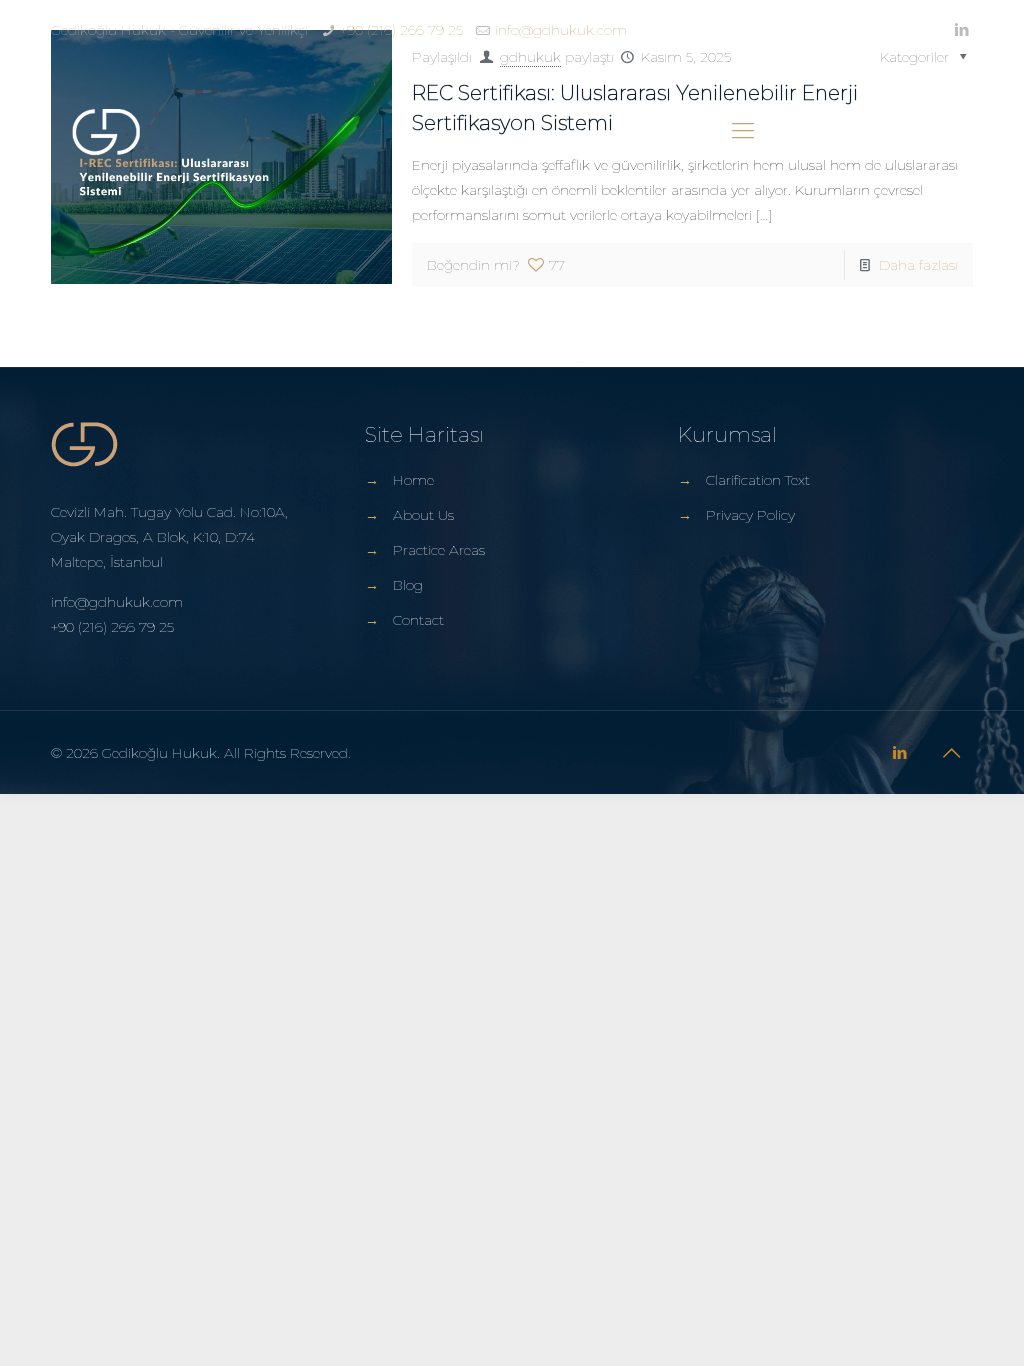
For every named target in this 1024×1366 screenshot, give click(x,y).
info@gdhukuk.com (561, 30)
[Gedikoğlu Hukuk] (106, 131)
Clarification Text (758, 480)
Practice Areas (439, 550)
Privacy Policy (750, 515)
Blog (408, 585)
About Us (423, 515)
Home (413, 480)
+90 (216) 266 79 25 (401, 30)
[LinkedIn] (962, 29)
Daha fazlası (918, 265)
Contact (418, 620)
